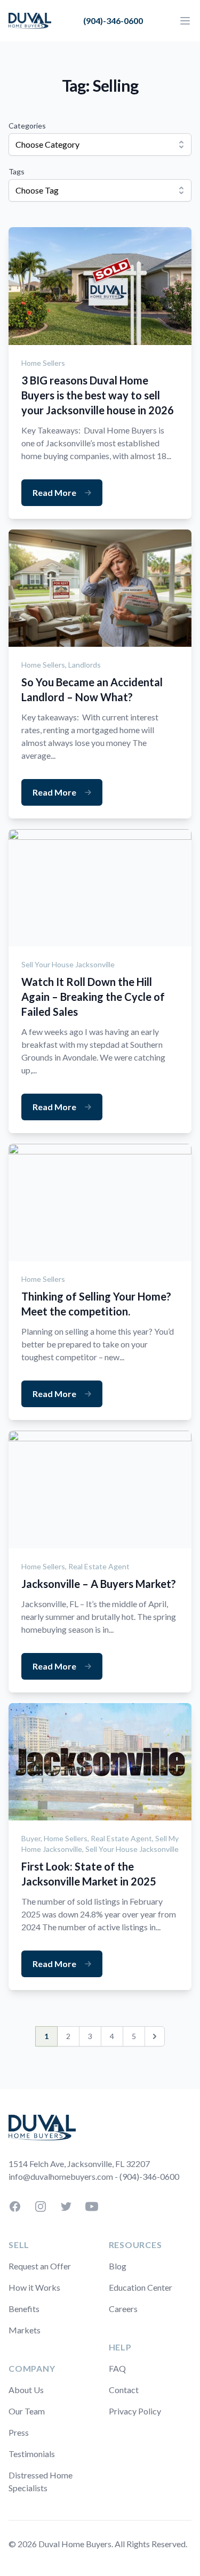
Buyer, (33, 1838)
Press (19, 2432)
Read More (54, 492)
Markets (25, 2330)
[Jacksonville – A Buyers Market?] (100, 1489)
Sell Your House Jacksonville (68, 964)
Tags (17, 171)
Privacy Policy (135, 2411)
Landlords (85, 665)
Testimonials (32, 2454)
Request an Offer (40, 2266)
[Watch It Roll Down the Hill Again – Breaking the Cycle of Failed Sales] (100, 888)
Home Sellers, (45, 665)
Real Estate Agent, (123, 1838)
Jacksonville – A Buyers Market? (99, 1584)
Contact (124, 2390)
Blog (118, 2266)
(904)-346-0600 (113, 21)
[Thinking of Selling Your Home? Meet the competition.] (100, 1202)
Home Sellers (43, 363)
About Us (26, 2390)
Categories (27, 126)
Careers (123, 2309)
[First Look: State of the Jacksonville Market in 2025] (100, 1762)
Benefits (24, 2309)
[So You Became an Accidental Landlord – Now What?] (100, 588)
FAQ (117, 2368)
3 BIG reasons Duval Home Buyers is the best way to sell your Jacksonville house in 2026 (98, 395)
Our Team (27, 2411)
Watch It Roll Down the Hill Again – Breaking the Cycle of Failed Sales (93, 997)
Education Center (141, 2287)
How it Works (34, 2287)
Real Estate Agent (99, 1566)
